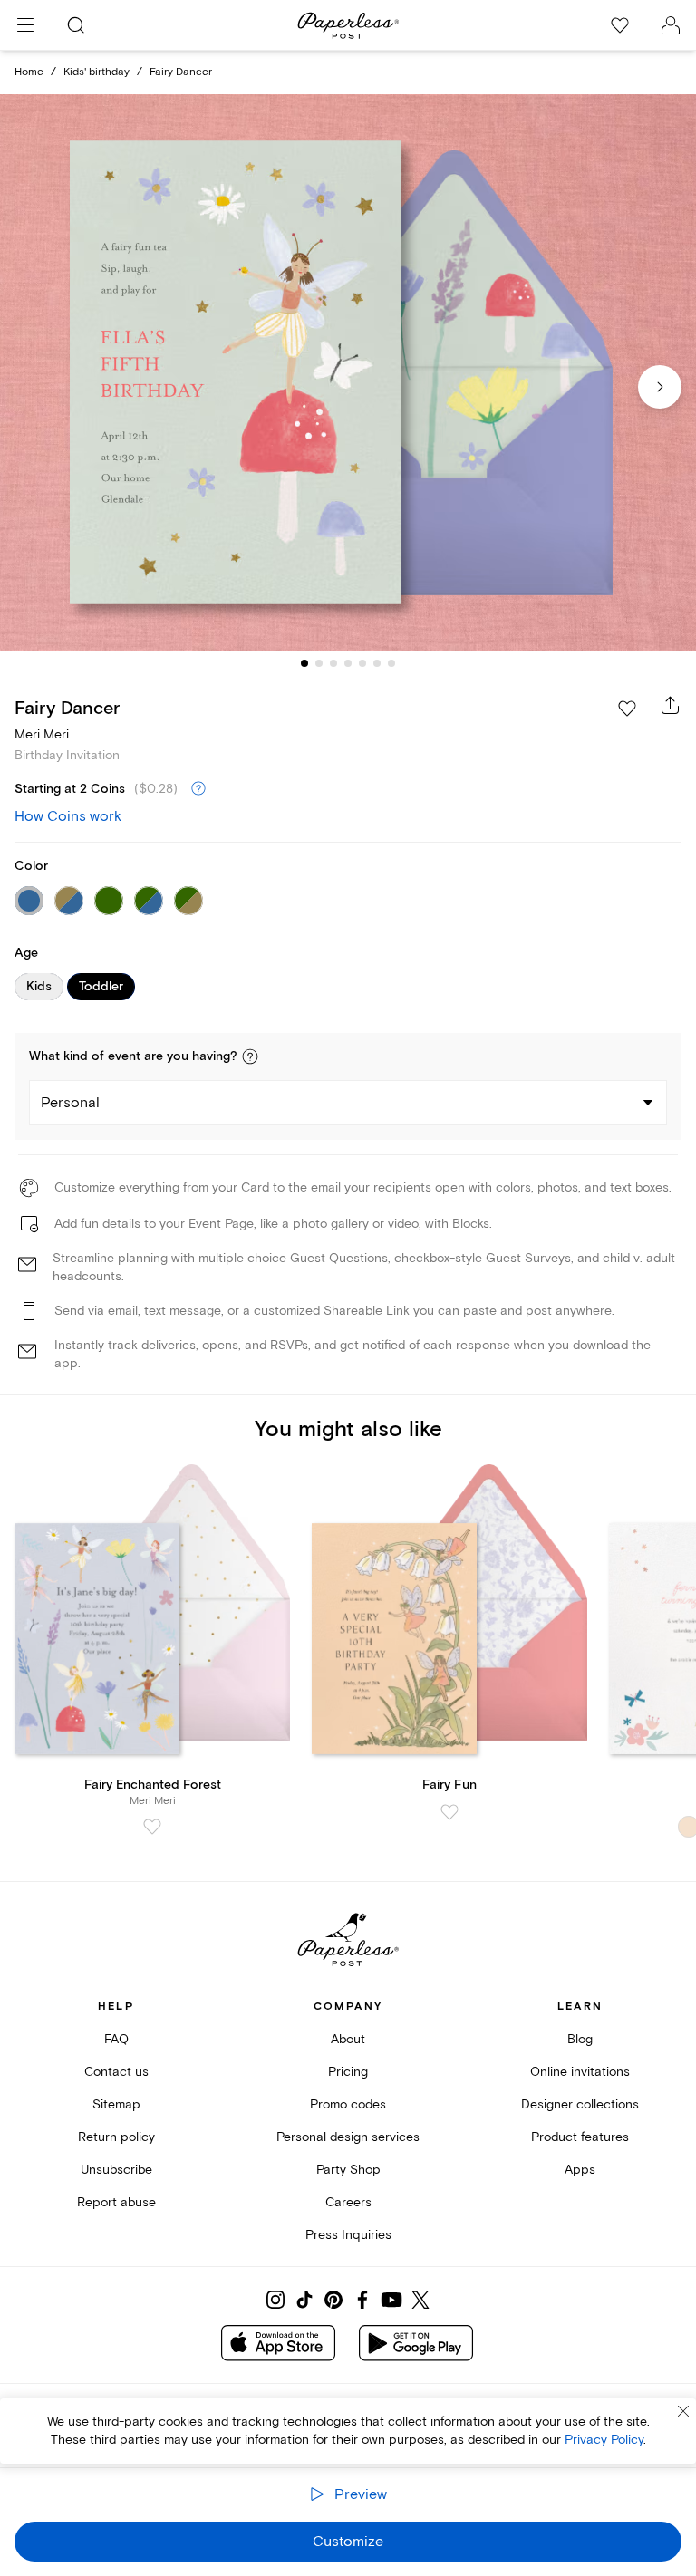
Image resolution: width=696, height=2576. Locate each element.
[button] (250, 1056)
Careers (348, 2202)
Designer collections (580, 2104)
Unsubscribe (116, 2170)
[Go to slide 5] (362, 663)
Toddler (101, 987)
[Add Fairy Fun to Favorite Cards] (449, 1812)
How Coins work (68, 816)
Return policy (116, 2137)
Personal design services (348, 2137)
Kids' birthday (97, 72)
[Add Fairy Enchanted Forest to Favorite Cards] (152, 1827)
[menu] (25, 25)
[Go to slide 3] (333, 663)
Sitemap (116, 2104)
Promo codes (348, 2104)
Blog (580, 2039)
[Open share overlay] (671, 705)
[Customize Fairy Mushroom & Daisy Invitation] (348, 373)
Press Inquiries (348, 2235)
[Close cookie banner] (683, 2411)
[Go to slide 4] (348, 663)
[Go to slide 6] (377, 663)
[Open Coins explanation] (198, 789)
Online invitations (580, 2072)
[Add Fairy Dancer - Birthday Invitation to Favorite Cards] (627, 709)
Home (29, 72)
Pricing (348, 2072)
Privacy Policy (604, 2440)
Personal (70, 1103)
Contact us (116, 2072)
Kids (39, 987)
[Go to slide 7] (391, 663)
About (348, 2039)
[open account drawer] (671, 25)
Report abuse (116, 2202)
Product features (580, 2137)
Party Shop (348, 2170)
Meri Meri (42, 734)
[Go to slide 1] (304, 663)
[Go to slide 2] (319, 663)
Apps (580, 2170)
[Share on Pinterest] (333, 2300)
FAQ (116, 2039)
